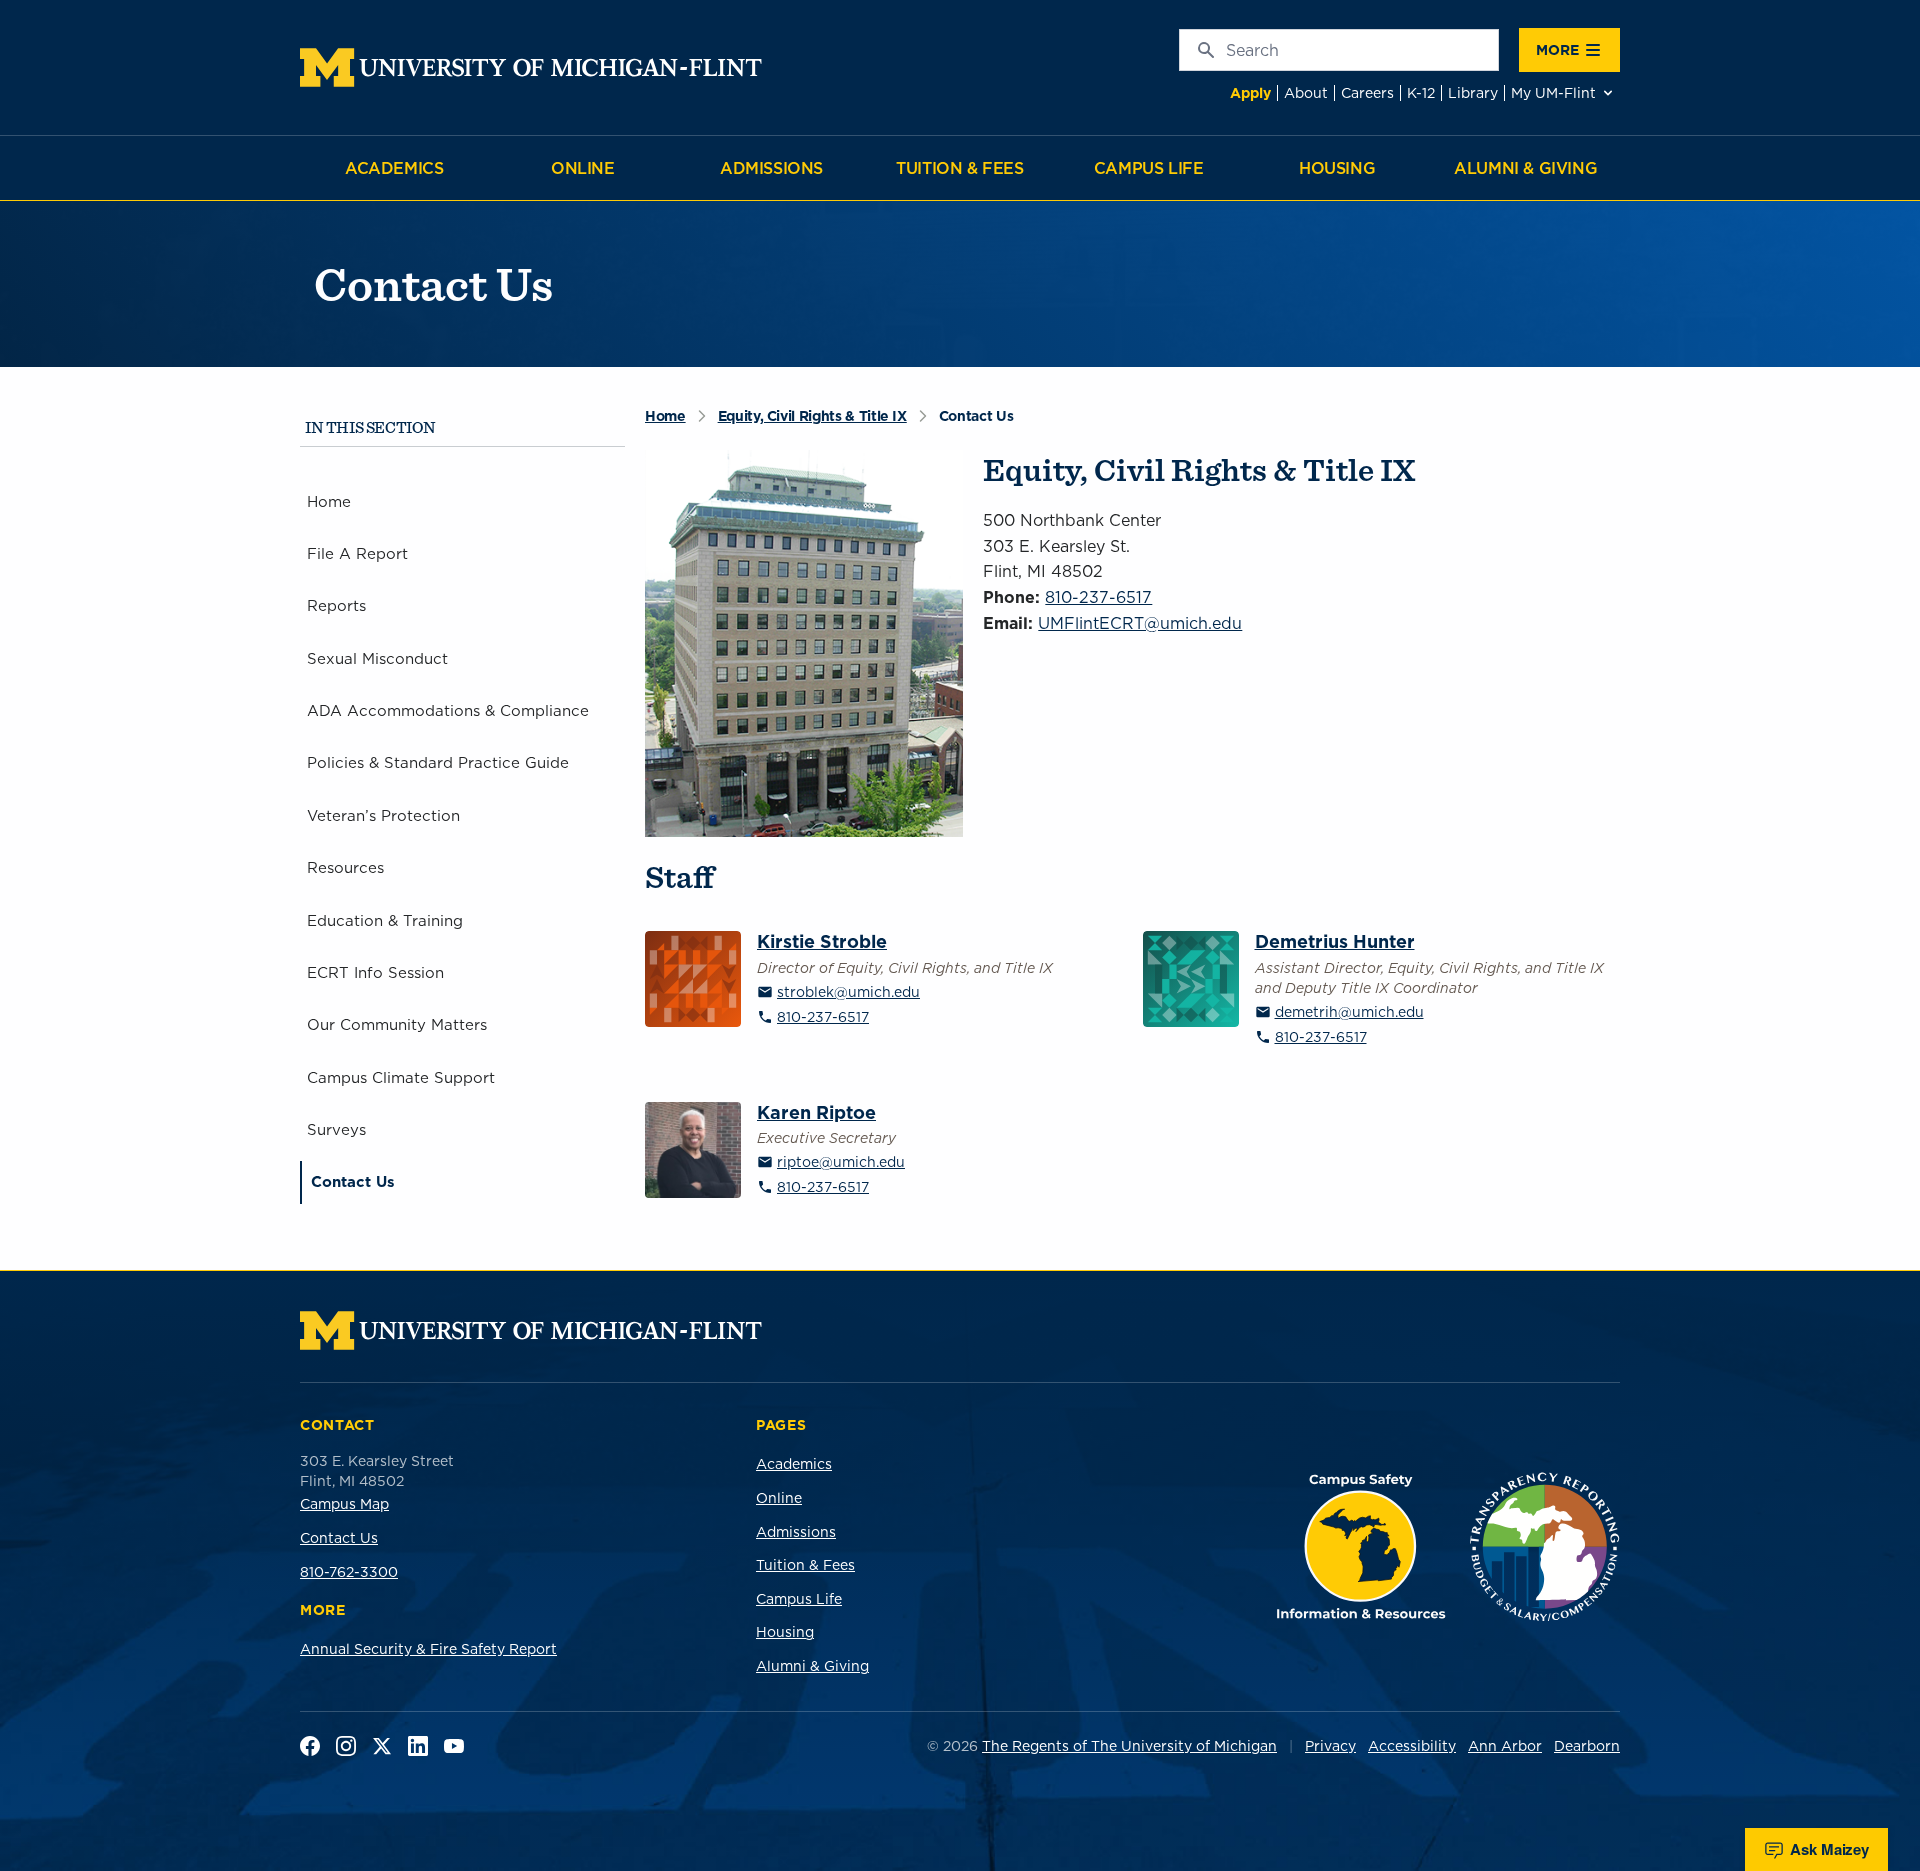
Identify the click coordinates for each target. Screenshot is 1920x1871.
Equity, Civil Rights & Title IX (812, 416)
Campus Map (344, 1504)
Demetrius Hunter (1335, 942)
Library (1473, 93)
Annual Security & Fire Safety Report (428, 1649)
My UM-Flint (1553, 93)
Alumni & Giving (1525, 168)
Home (665, 416)
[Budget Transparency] (1545, 1546)
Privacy (1330, 1746)
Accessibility (1412, 1746)
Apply (1250, 93)
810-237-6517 (1098, 597)
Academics (394, 168)
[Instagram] (346, 1746)
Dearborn (1587, 1746)
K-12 (1421, 93)
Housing (1337, 168)
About (1306, 93)
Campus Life (1149, 168)
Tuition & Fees (959, 168)
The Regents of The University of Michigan (1129, 1746)
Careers (1367, 93)
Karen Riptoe (816, 1113)
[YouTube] (454, 1746)
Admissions (771, 168)
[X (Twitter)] (382, 1746)
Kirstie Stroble (822, 942)
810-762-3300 (349, 1572)
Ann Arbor (1505, 1746)
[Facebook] (310, 1746)
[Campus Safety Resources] (1361, 1546)
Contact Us (339, 1538)
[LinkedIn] (418, 1746)
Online (583, 168)
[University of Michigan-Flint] (531, 67)
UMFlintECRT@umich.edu (1140, 623)
